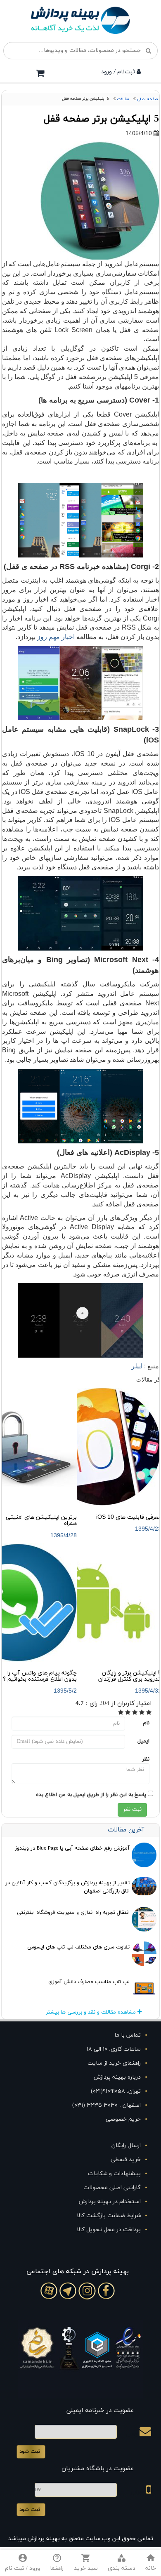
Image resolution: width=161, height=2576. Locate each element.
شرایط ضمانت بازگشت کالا (109, 2216)
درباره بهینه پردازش (117, 2077)
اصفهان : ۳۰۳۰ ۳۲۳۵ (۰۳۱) (107, 2105)
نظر (146, 1759)
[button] (122, 2563)
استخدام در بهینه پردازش (110, 2202)
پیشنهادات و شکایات (114, 2174)
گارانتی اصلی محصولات (112, 2188)
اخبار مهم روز (56, 637)
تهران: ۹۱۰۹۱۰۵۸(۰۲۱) (116, 2091)
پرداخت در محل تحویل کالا (109, 2230)
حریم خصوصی (123, 2119)
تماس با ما (128, 2035)
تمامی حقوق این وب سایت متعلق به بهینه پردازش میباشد (81, 2539)
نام (146, 1723)
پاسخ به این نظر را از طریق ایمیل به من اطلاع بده (91, 1795)
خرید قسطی (126, 2160)
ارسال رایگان (126, 2146)
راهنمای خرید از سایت (114, 2063)
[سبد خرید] (40, 73)
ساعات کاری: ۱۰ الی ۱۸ (114, 2049)
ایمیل (143, 1741)
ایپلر (137, 1366)
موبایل (139, 2492)
